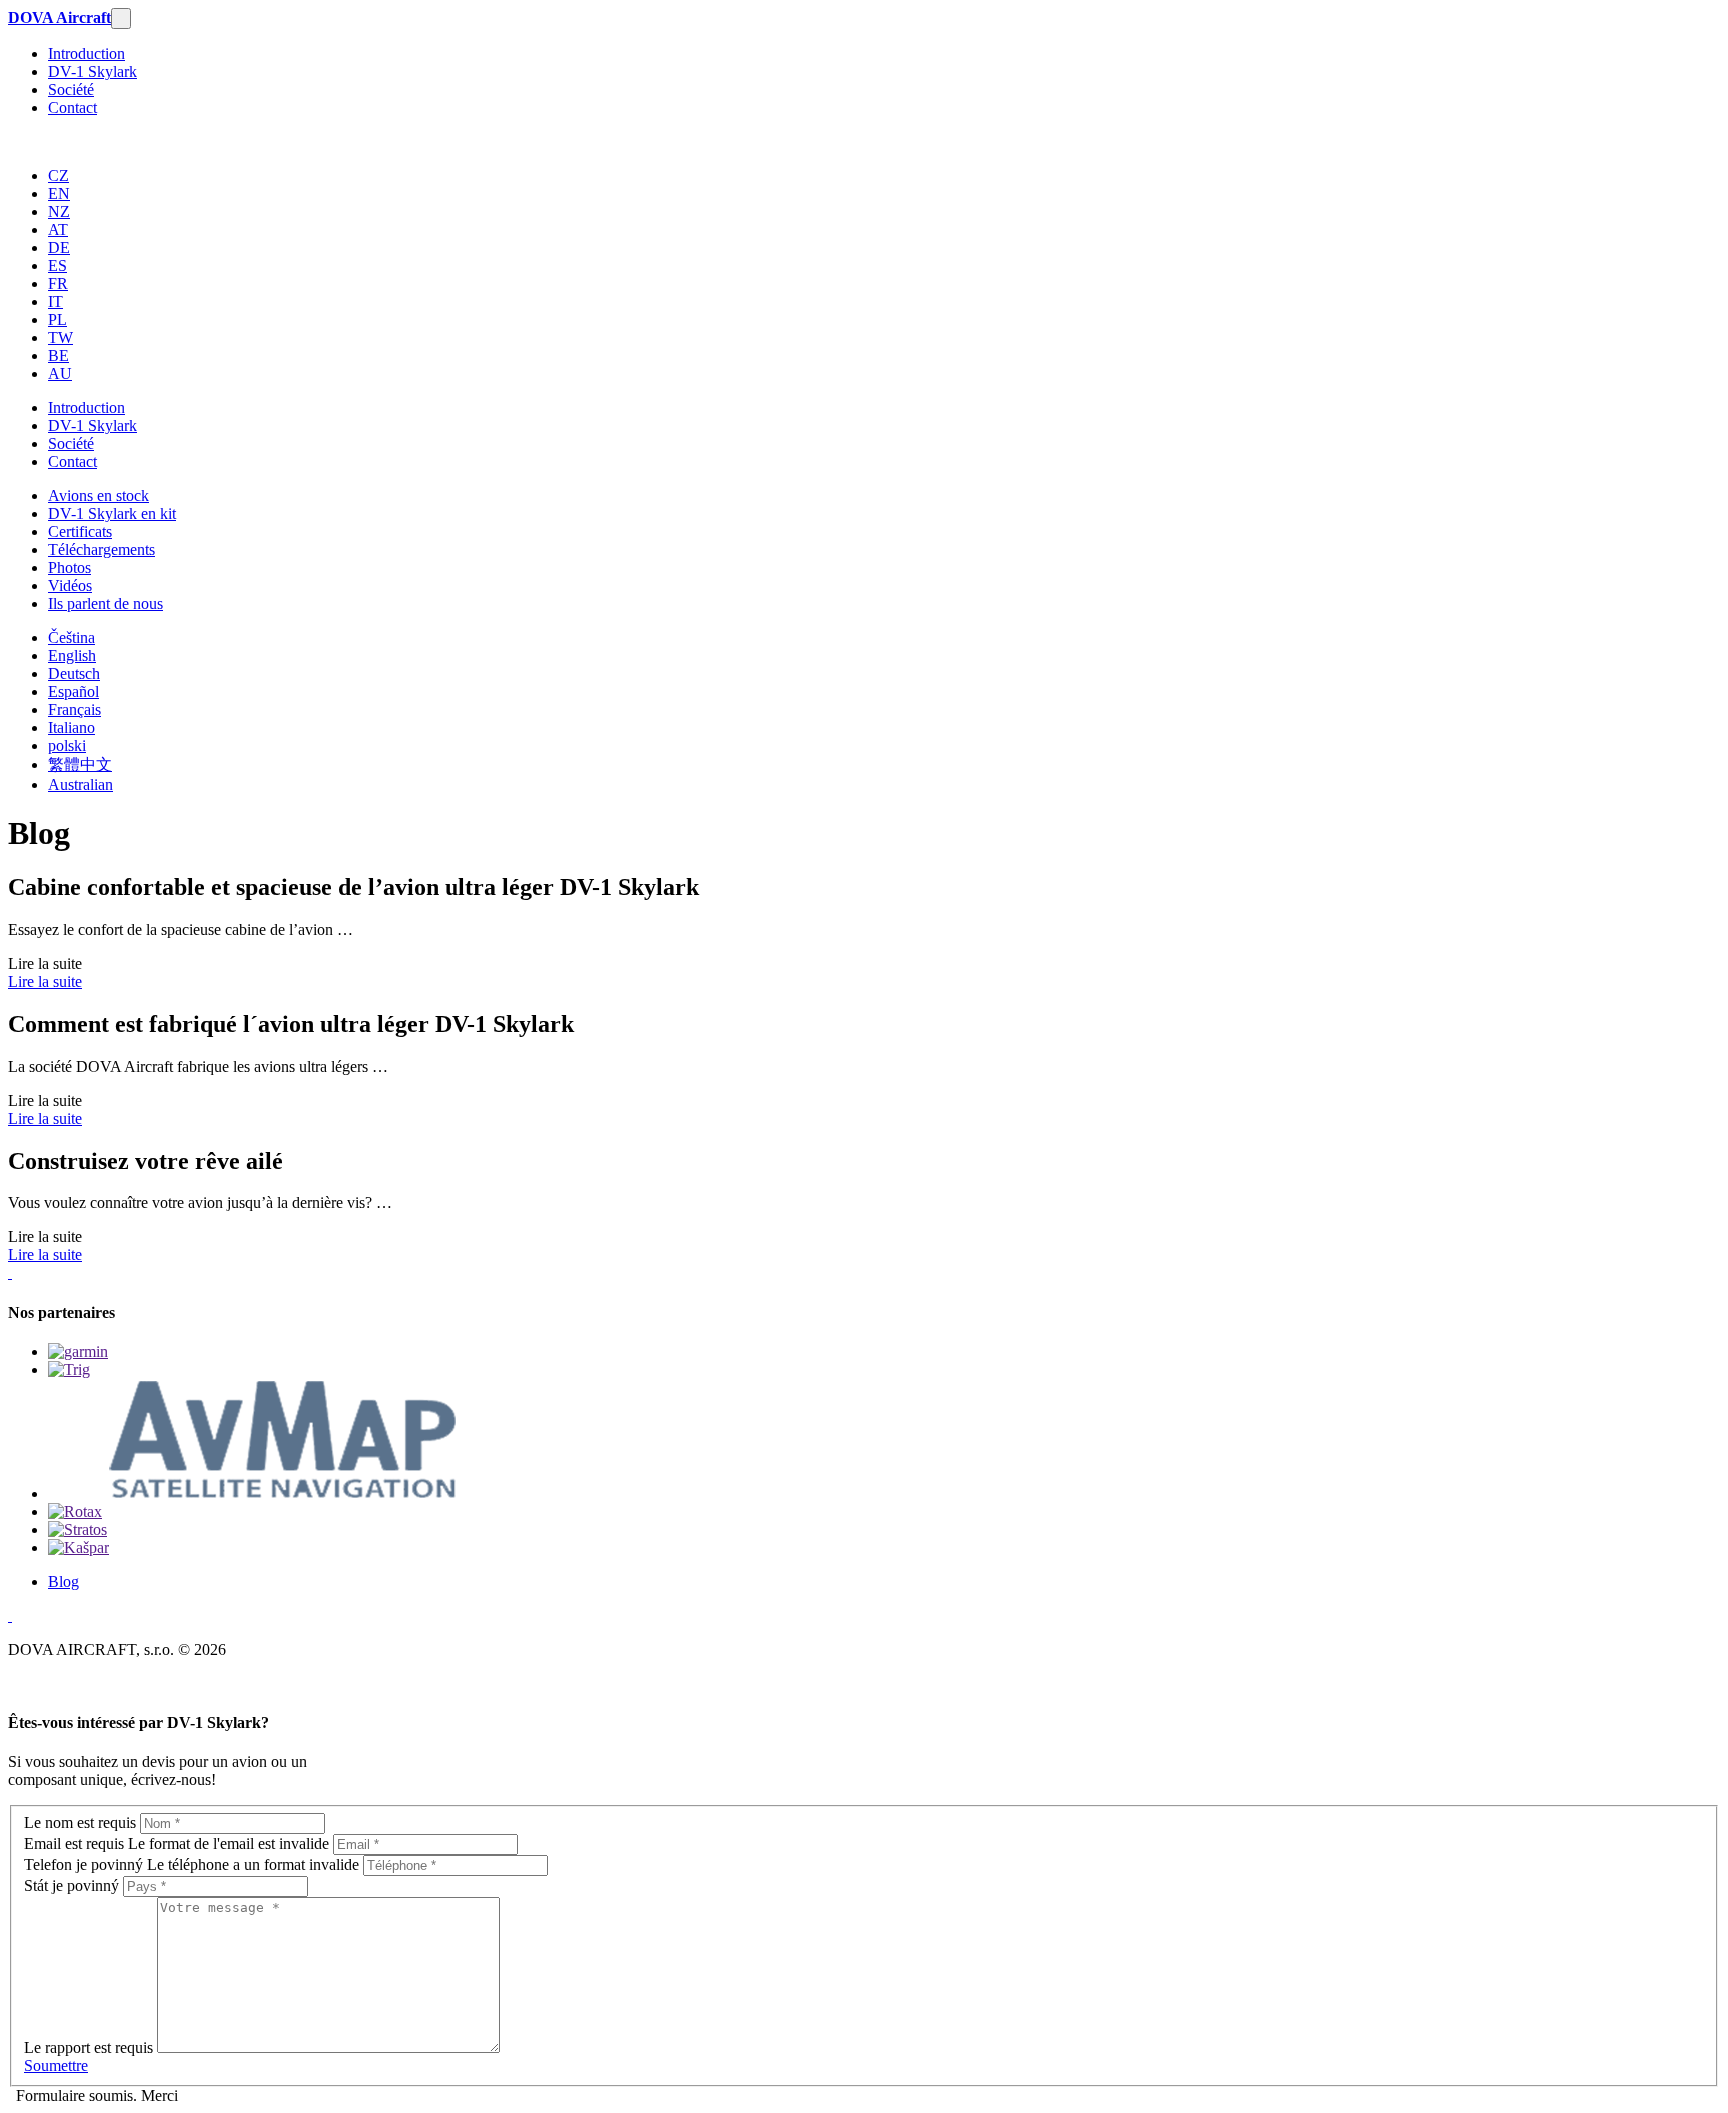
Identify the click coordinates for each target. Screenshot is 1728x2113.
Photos (69, 567)
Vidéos (70, 585)
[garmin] (78, 1351)
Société (71, 89)
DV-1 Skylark (92, 71)
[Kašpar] (78, 1547)
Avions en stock (98, 495)
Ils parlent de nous (105, 603)
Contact (72, 107)
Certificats (80, 531)
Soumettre (56, 2065)
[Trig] (69, 1369)
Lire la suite (45, 981)
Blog (63, 1581)
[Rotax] (75, 1511)
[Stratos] (77, 1529)
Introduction (86, 53)
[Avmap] (277, 1493)
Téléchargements (101, 549)
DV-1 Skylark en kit (112, 513)
